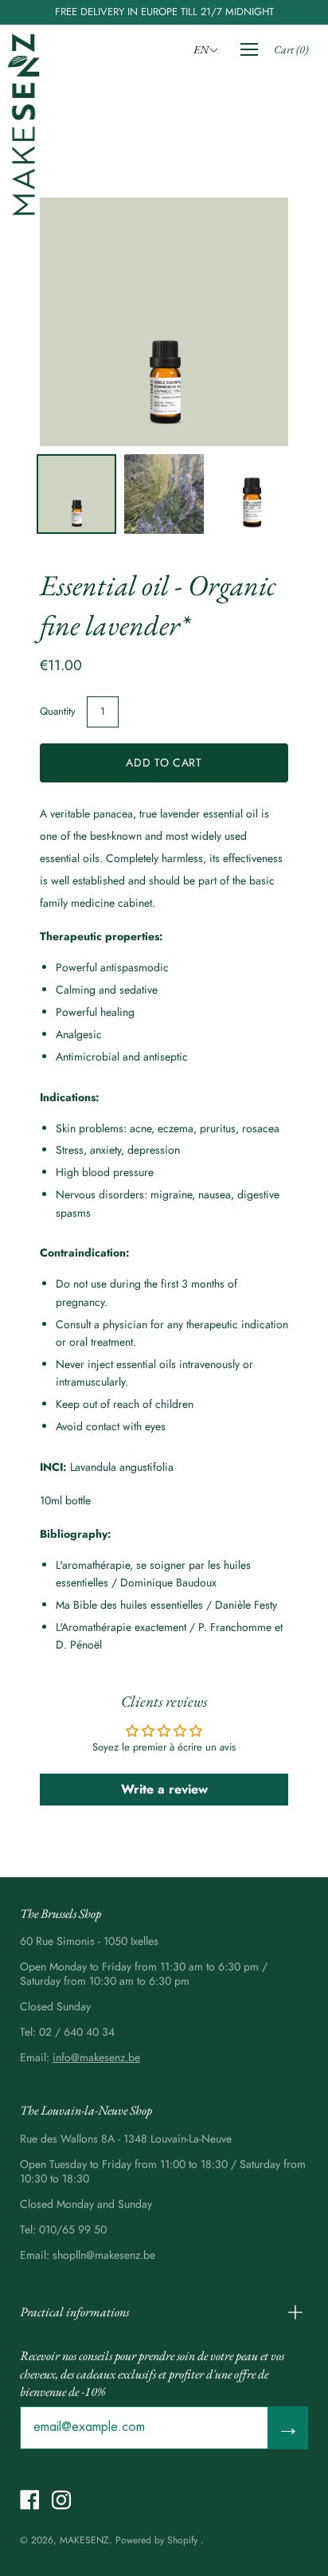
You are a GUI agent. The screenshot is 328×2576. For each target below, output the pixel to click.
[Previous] (80, 322)
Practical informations (74, 2312)
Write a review (164, 1789)
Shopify (182, 2540)
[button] (208, 49)
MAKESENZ (84, 2540)
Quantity (58, 711)
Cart (291, 49)
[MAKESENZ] (24, 124)
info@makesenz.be (96, 2057)
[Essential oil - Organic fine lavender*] (76, 494)
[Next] (248, 322)
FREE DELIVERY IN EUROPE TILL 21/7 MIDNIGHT (164, 12)
